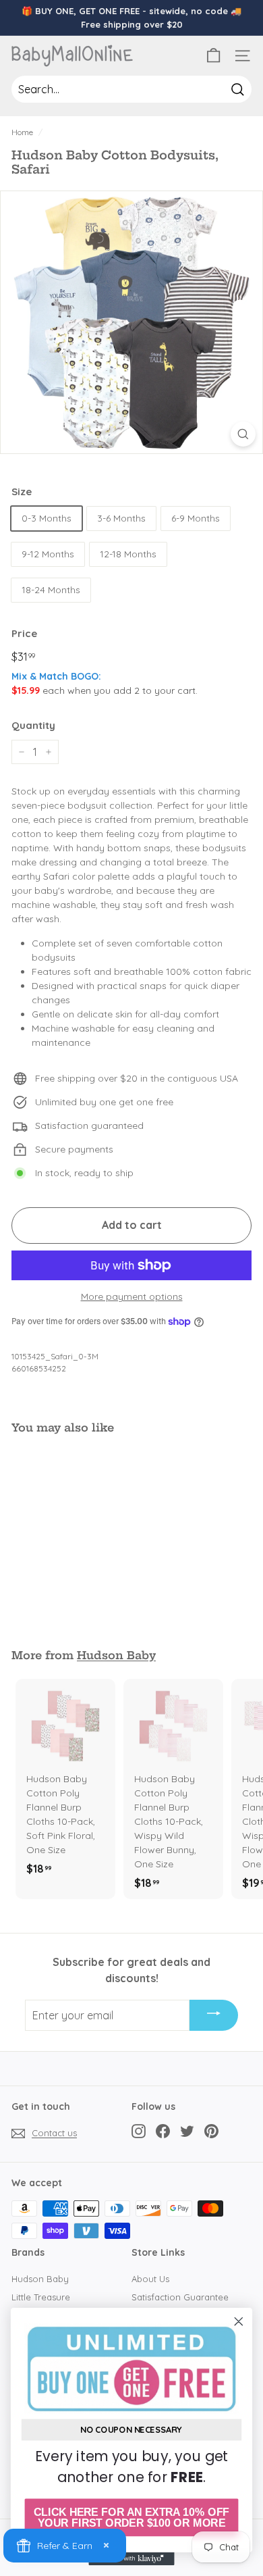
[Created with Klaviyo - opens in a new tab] (131, 2559)
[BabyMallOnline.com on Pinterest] (211, 2131)
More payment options (132, 1296)
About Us (150, 2279)
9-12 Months (48, 554)
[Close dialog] (239, 2321)
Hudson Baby (116, 1655)
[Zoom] (243, 434)
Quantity (33, 725)
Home (22, 132)
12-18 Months (128, 554)
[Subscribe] (214, 2015)
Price (24, 633)
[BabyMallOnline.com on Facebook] (163, 2131)
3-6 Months (121, 518)
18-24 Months (51, 590)
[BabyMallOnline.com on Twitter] (187, 2131)
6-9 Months (196, 518)
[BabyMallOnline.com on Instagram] (139, 2131)
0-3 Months (47, 518)
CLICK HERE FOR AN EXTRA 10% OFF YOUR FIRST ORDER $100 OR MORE (131, 2518)
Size (22, 491)
